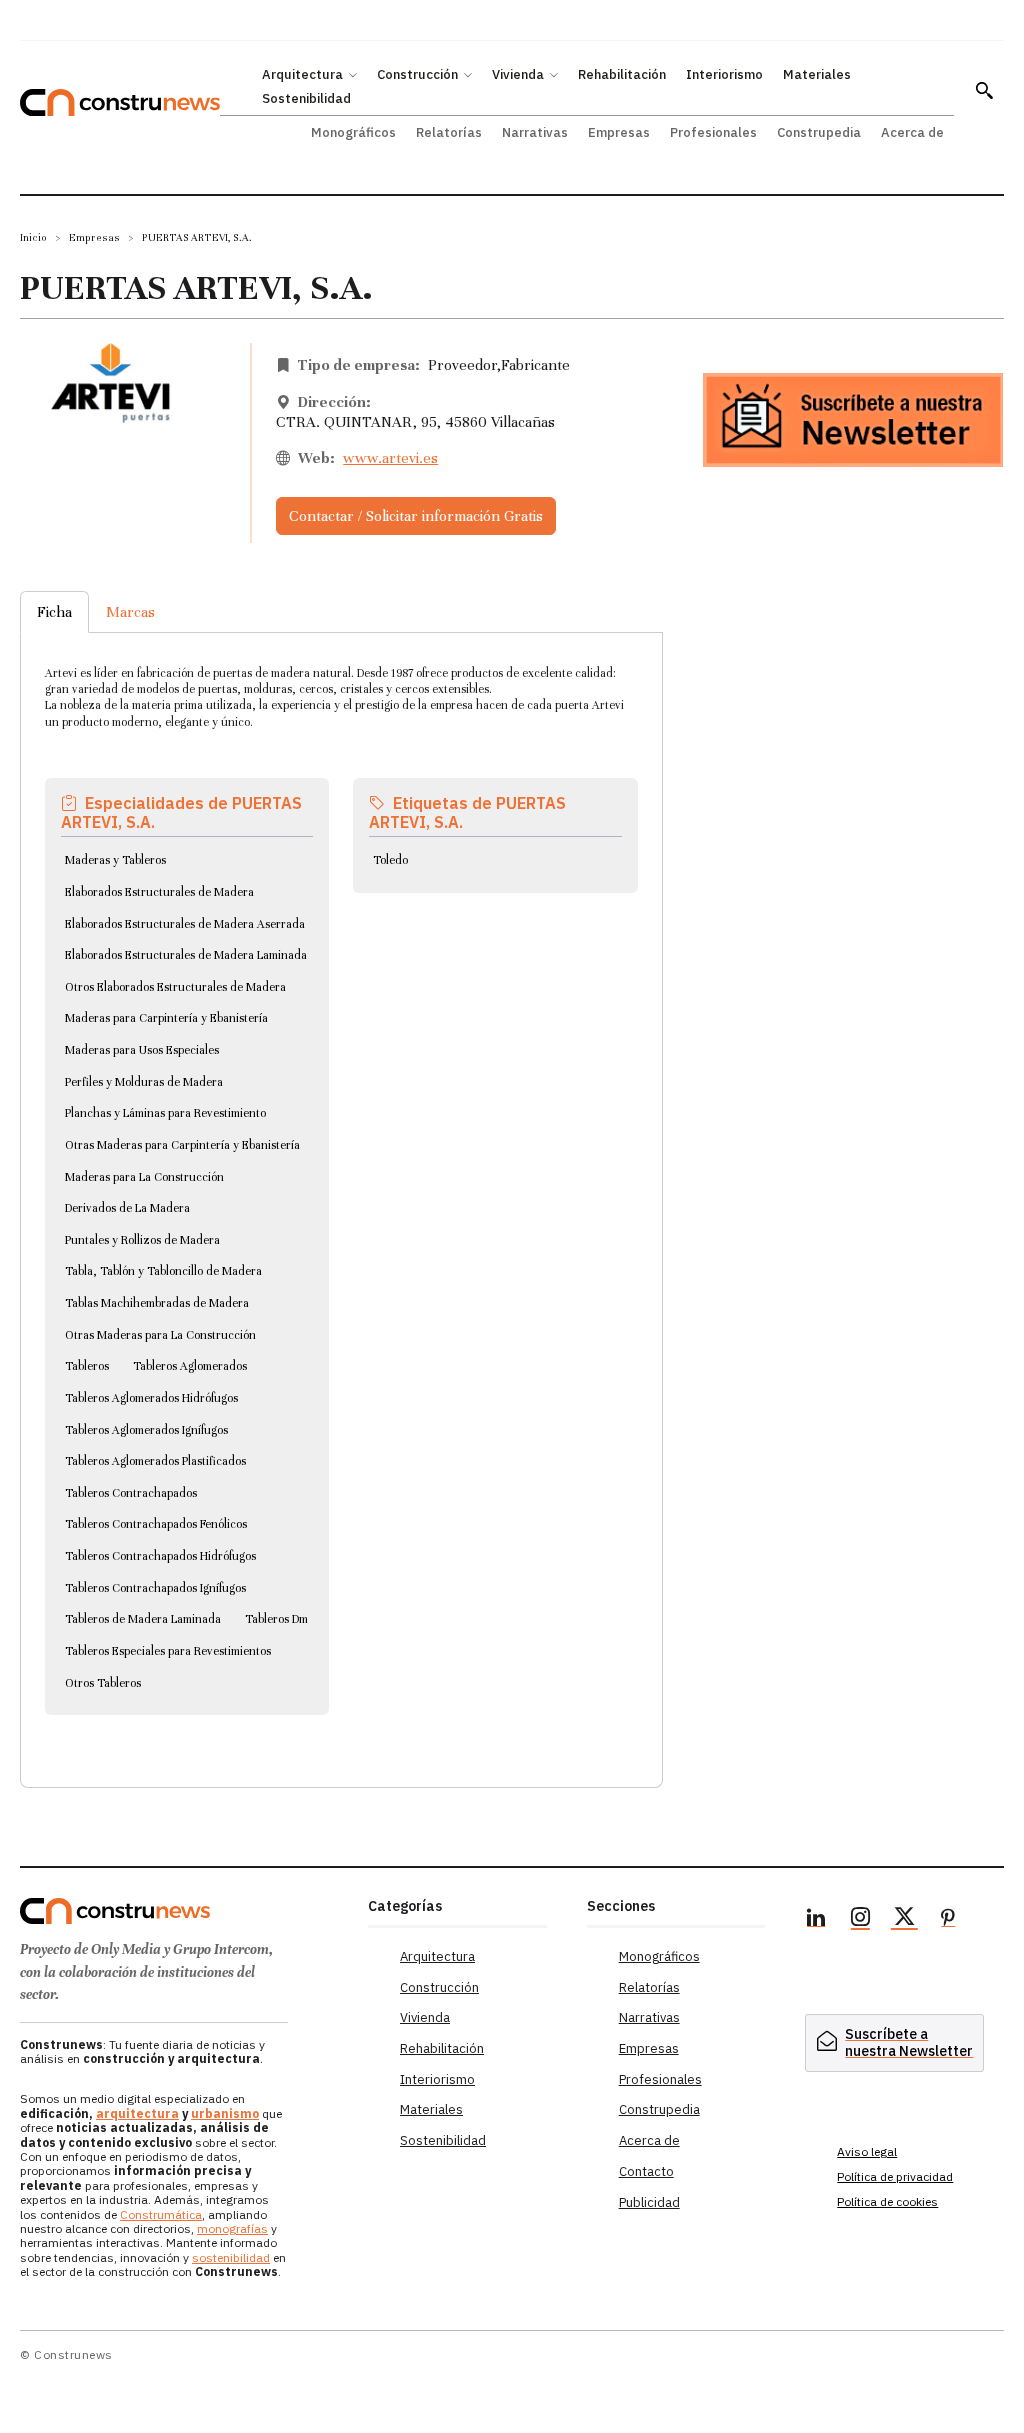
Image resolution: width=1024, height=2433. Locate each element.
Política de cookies (887, 2201)
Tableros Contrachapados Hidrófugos (160, 1556)
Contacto (646, 2171)
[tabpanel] (341, 1186)
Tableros (87, 1366)
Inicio (33, 237)
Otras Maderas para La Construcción (160, 1335)
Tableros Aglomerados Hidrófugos (151, 1398)
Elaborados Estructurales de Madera (159, 892)
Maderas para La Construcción (144, 1177)
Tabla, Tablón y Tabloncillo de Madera (163, 1271)
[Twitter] (904, 1920)
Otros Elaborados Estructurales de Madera (175, 987)
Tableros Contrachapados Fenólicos (156, 1524)
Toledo (390, 860)
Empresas (94, 237)
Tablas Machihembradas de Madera (157, 1303)
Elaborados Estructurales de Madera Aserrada (185, 924)
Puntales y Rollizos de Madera (142, 1240)
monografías (232, 2228)
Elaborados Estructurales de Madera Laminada (186, 955)
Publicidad (649, 2202)
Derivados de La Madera (127, 1208)
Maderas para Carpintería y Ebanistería (166, 1018)
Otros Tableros (103, 1683)
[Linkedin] (816, 1920)
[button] (984, 90)
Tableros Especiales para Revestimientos (168, 1651)
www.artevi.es (390, 458)
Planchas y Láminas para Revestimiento (165, 1113)
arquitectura (137, 2113)
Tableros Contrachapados (131, 1493)
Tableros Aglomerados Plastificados (155, 1461)
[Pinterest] (948, 1920)
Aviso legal (867, 2151)
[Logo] (184, 1911)
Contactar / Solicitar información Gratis (416, 516)
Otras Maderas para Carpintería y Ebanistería (182, 1145)
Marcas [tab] (130, 612)
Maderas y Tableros (115, 860)
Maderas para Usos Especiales (142, 1050)
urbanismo (225, 2113)
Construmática (161, 2214)
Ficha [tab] (54, 612)
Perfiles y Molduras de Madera (144, 1082)
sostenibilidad (231, 2257)
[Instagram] (860, 1920)
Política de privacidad (895, 2176)
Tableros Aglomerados (190, 1366)
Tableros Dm (276, 1619)
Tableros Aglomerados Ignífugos (146, 1430)
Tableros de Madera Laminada (143, 1619)
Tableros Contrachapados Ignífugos (155, 1588)
